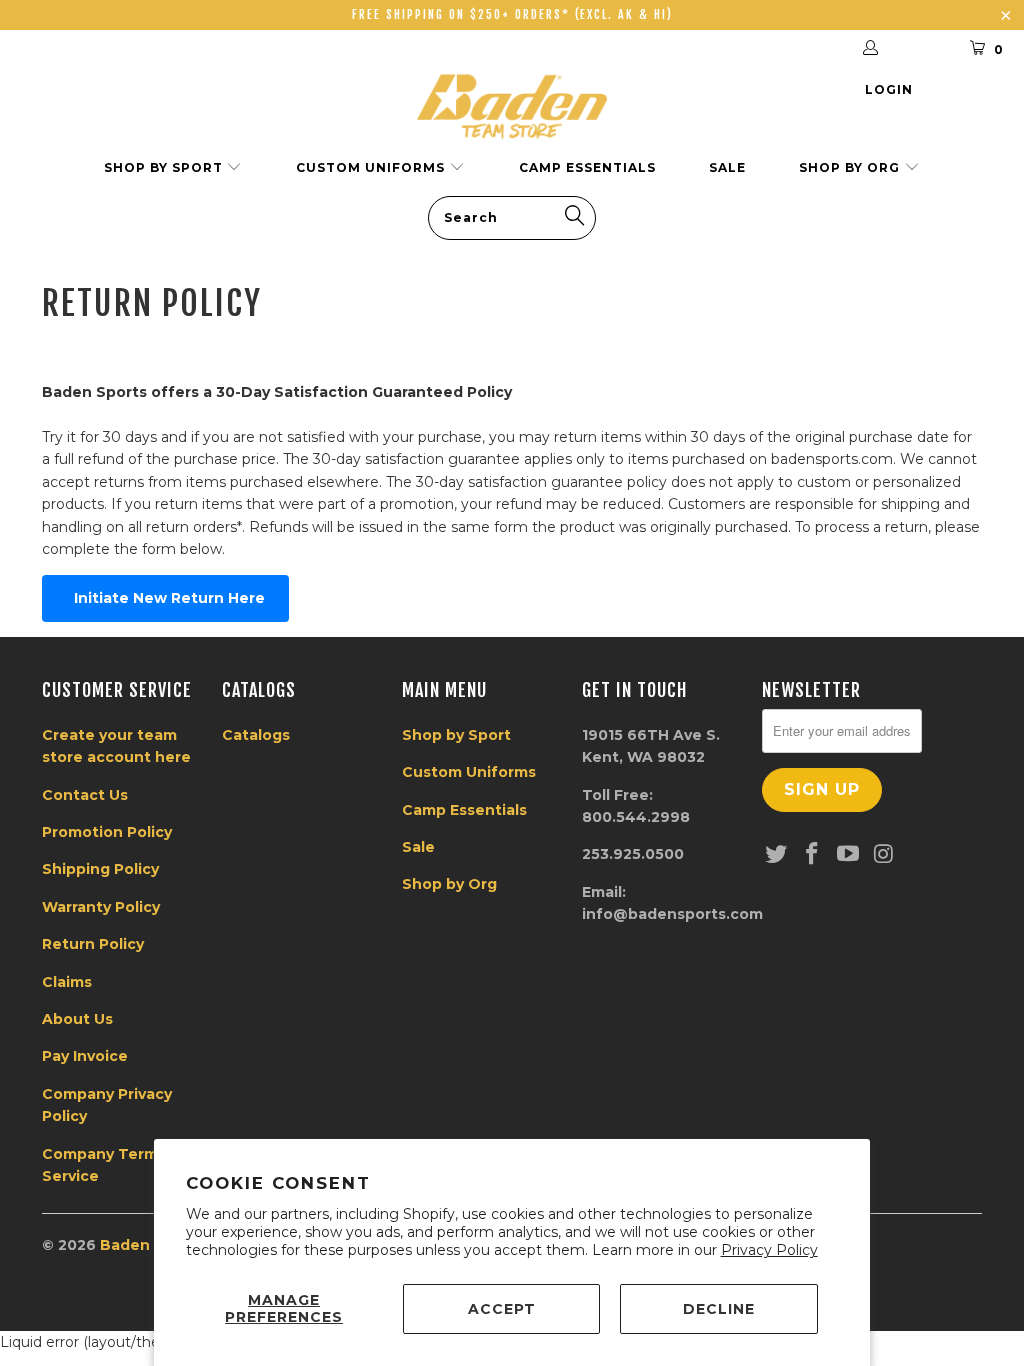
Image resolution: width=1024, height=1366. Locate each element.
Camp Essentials (587, 167)
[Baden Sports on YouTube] (848, 855)
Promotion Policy (107, 832)
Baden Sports (152, 1245)
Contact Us (85, 795)
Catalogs (256, 735)
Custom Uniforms (372, 167)
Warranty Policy (101, 907)
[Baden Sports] (512, 105)
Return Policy (93, 944)
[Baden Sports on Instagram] (884, 855)
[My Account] (897, 50)
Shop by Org (851, 167)
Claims (67, 982)
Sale (727, 167)
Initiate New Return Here (165, 598)
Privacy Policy (769, 1250)
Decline (719, 1309)
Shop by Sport (165, 167)
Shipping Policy (100, 869)
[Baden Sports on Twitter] (777, 855)
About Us (77, 1019)
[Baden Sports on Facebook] (813, 855)
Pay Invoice (85, 1056)
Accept (502, 1309)
